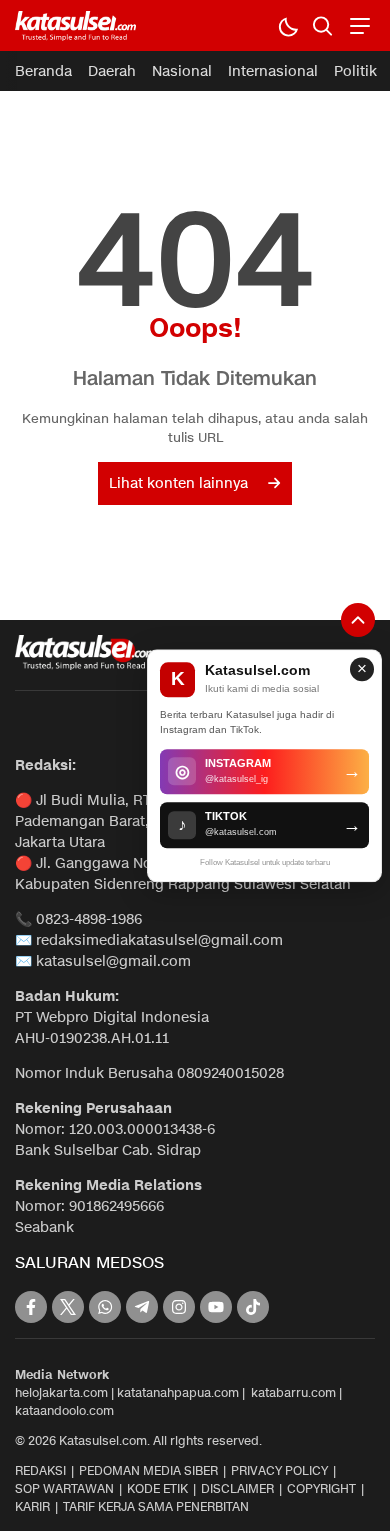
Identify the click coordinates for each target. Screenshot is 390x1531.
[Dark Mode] (287, 25)
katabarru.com (293, 1392)
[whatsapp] (105, 1307)
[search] (322, 25)
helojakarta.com (61, 1392)
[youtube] (216, 1307)
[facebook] (31, 1307)
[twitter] (68, 1307)
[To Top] (358, 620)
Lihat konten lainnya (178, 483)
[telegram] (142, 1307)
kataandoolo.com (64, 1410)
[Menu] (357, 25)
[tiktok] (253, 1307)
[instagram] (179, 1307)
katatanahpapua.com (178, 1392)
